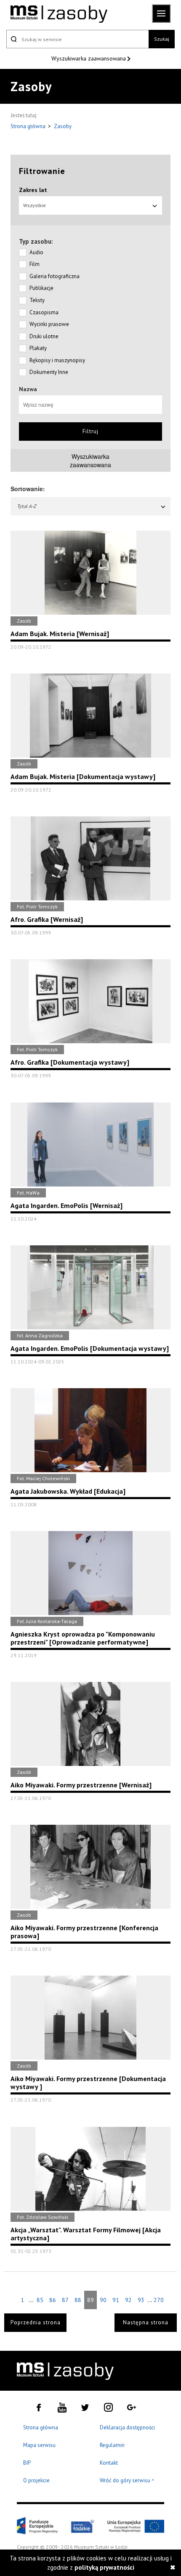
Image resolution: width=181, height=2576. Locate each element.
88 (78, 2300)
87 (65, 2300)
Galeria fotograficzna (55, 276)
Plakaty (38, 348)
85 (40, 2300)
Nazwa (28, 389)
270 (159, 2300)
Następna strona (146, 2322)
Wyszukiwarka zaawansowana (89, 58)
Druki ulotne (44, 336)
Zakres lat (33, 190)
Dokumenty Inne (49, 372)
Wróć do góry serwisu (127, 2481)
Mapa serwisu (39, 2445)
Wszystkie (35, 205)
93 (141, 2300)
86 (53, 2300)
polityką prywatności (104, 2567)
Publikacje (41, 288)
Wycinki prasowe (49, 324)
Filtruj (90, 431)
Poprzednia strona (36, 2322)
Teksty (37, 300)
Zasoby (63, 126)
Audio (36, 252)
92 (128, 2300)
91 (116, 2300)
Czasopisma (44, 312)
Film (35, 264)
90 (103, 2300)
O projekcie (36, 2480)
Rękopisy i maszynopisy (57, 360)
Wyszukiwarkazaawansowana (90, 460)
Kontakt (109, 2463)
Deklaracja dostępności (127, 2427)
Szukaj (162, 39)
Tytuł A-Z (27, 506)
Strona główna (29, 126)
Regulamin (112, 2445)
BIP (27, 2463)
